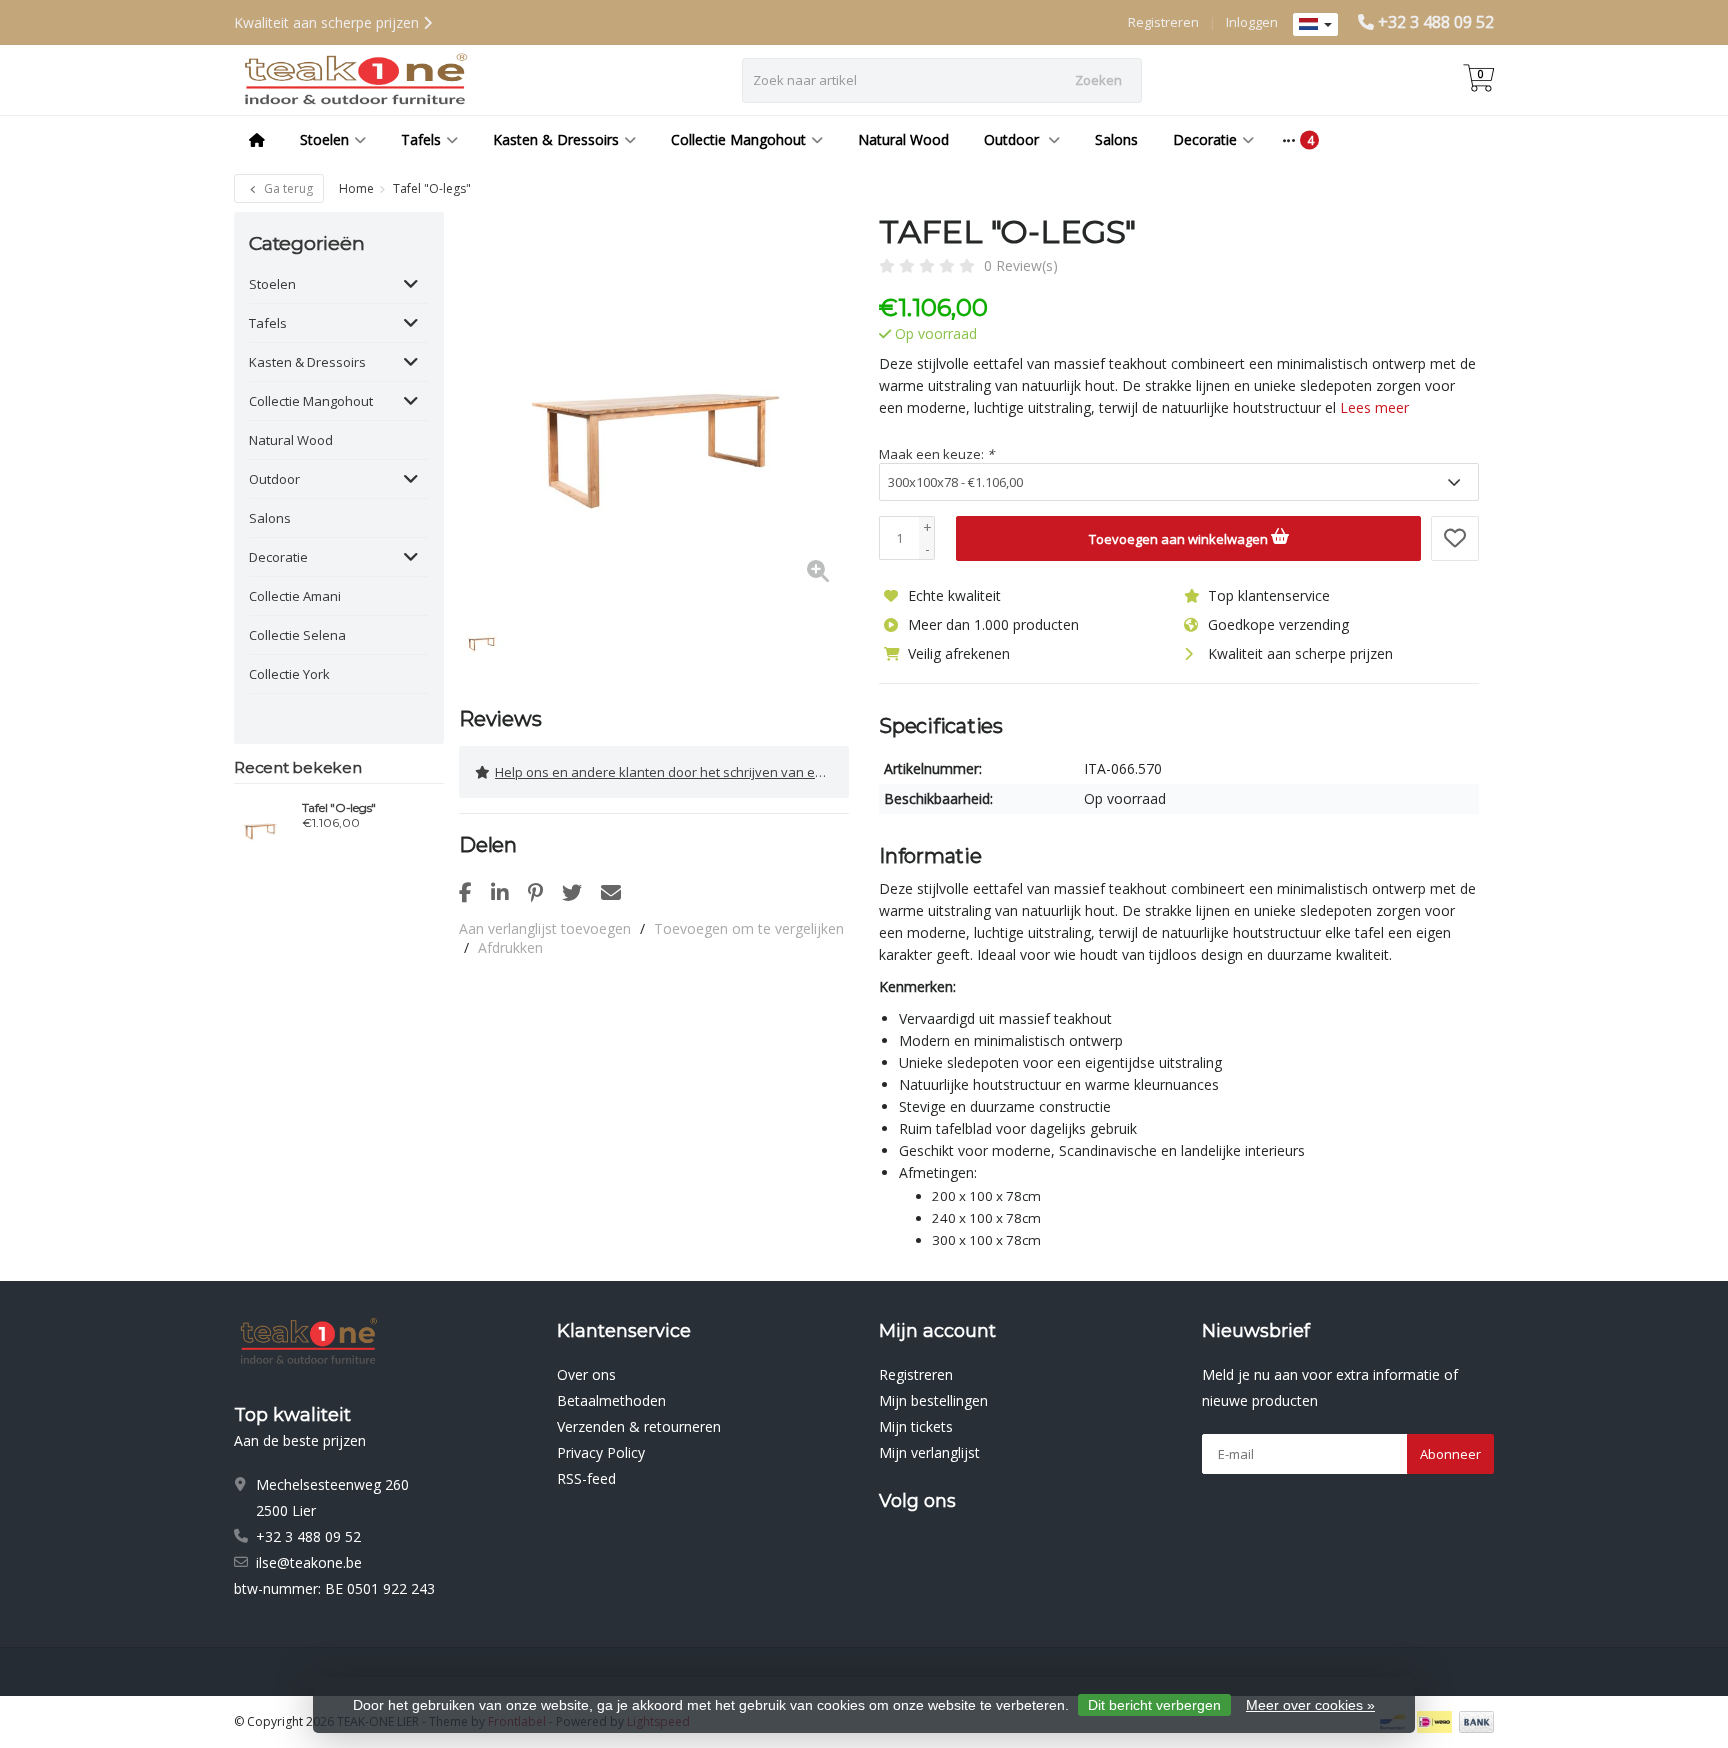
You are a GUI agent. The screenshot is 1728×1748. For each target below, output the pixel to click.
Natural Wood (903, 139)
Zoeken (1098, 80)
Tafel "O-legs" (339, 808)
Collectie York (289, 674)
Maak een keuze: (936, 454)
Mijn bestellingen (933, 1400)
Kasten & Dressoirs (556, 139)
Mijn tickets (916, 1426)
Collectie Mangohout (738, 139)
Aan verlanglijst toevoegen (545, 928)
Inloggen (1252, 22)
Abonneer (1450, 1454)
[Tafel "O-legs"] (260, 825)
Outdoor (1013, 139)
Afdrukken (510, 947)
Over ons (586, 1374)
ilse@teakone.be (309, 1562)
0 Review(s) (1021, 265)
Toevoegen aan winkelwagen (1180, 539)
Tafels (421, 139)
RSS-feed (586, 1478)
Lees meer (1374, 407)
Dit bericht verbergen (1154, 1705)
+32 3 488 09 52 (1436, 22)
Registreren (1163, 22)
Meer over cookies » (1310, 1705)
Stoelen (324, 139)
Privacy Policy (601, 1452)
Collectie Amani (295, 596)
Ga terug (287, 188)
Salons (1116, 139)
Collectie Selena (297, 635)
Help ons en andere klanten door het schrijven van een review (672, 772)
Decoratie (1205, 139)
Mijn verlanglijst (929, 1452)
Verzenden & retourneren (639, 1426)
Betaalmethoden (611, 1400)
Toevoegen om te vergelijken (749, 928)
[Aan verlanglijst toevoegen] (1455, 538)
